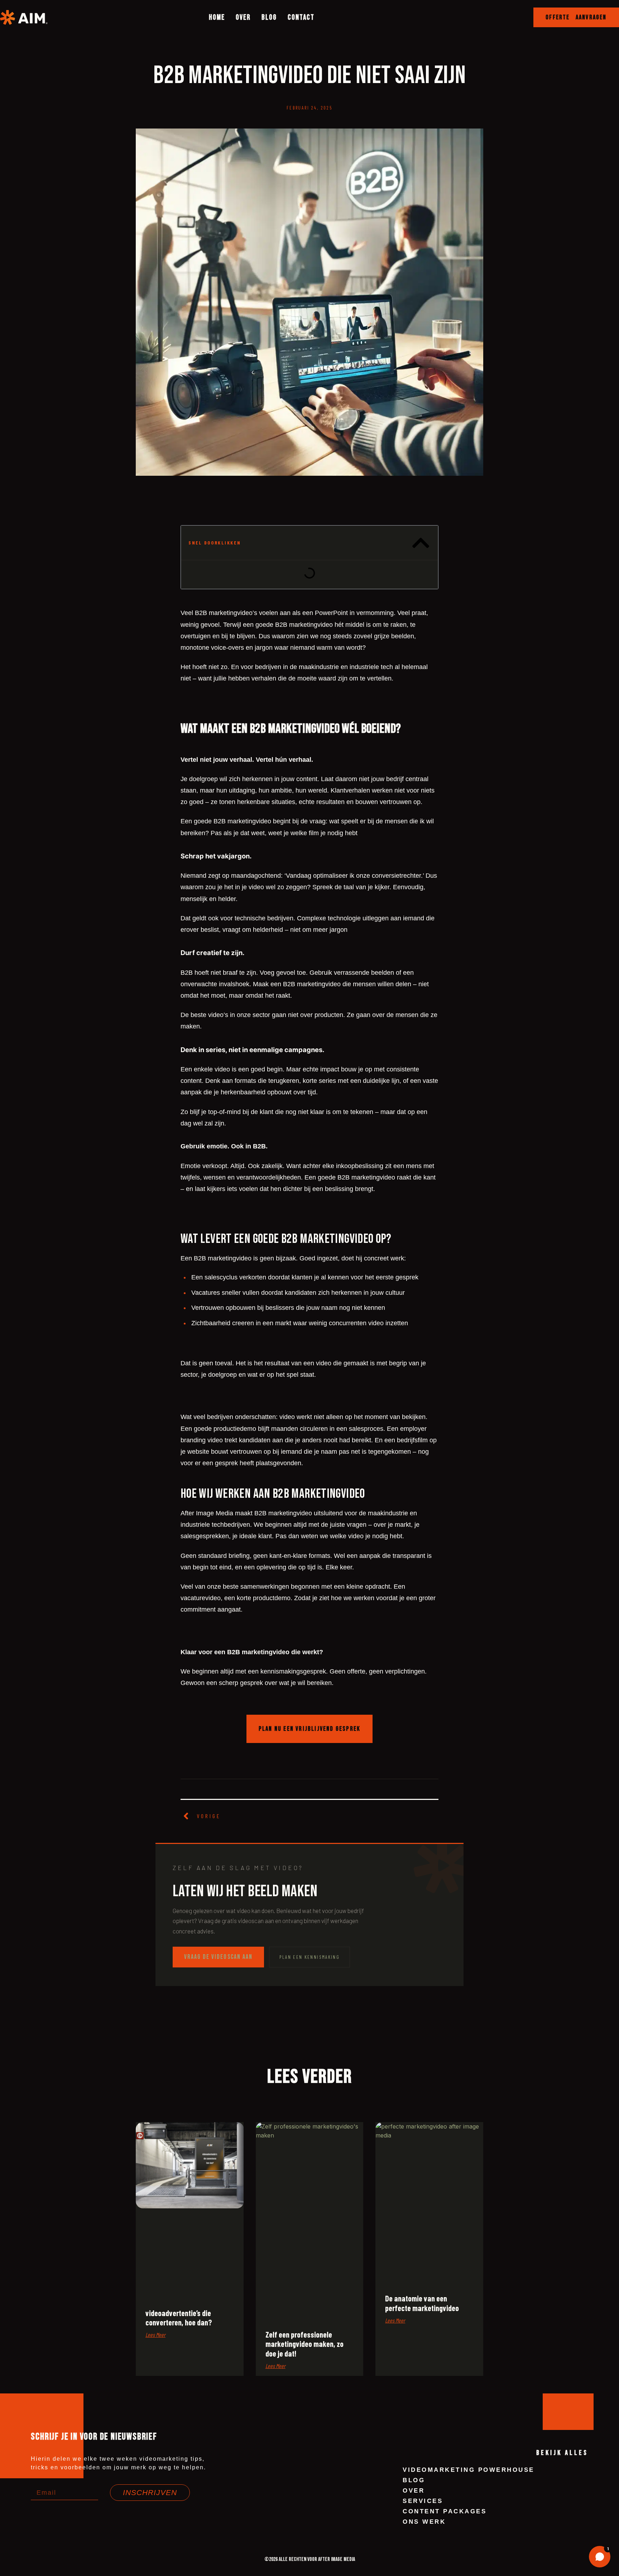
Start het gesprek (562, 2523)
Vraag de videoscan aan (218, 1957)
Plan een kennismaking (309, 1957)
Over (243, 17)
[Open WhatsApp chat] (600, 2557)
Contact (301, 17)
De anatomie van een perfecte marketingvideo (422, 2303)
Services (423, 2501)
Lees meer (155, 2335)
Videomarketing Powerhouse (469, 2470)
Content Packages (445, 2511)
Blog (269, 17)
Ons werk (424, 2522)
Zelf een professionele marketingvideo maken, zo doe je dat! (304, 2344)
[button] (576, 17)
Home (217, 17)
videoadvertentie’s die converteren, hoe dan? (179, 2318)
